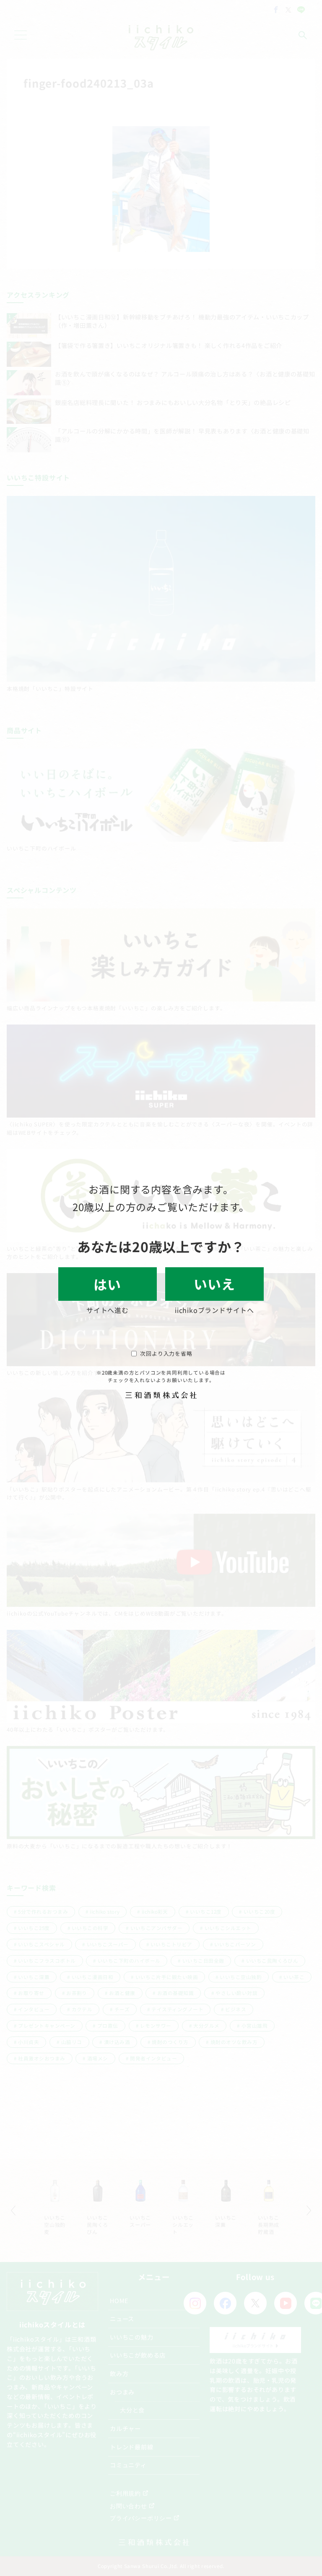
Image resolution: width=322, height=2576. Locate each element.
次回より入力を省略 (166, 1353)
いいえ (214, 1284)
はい (108, 1284)
